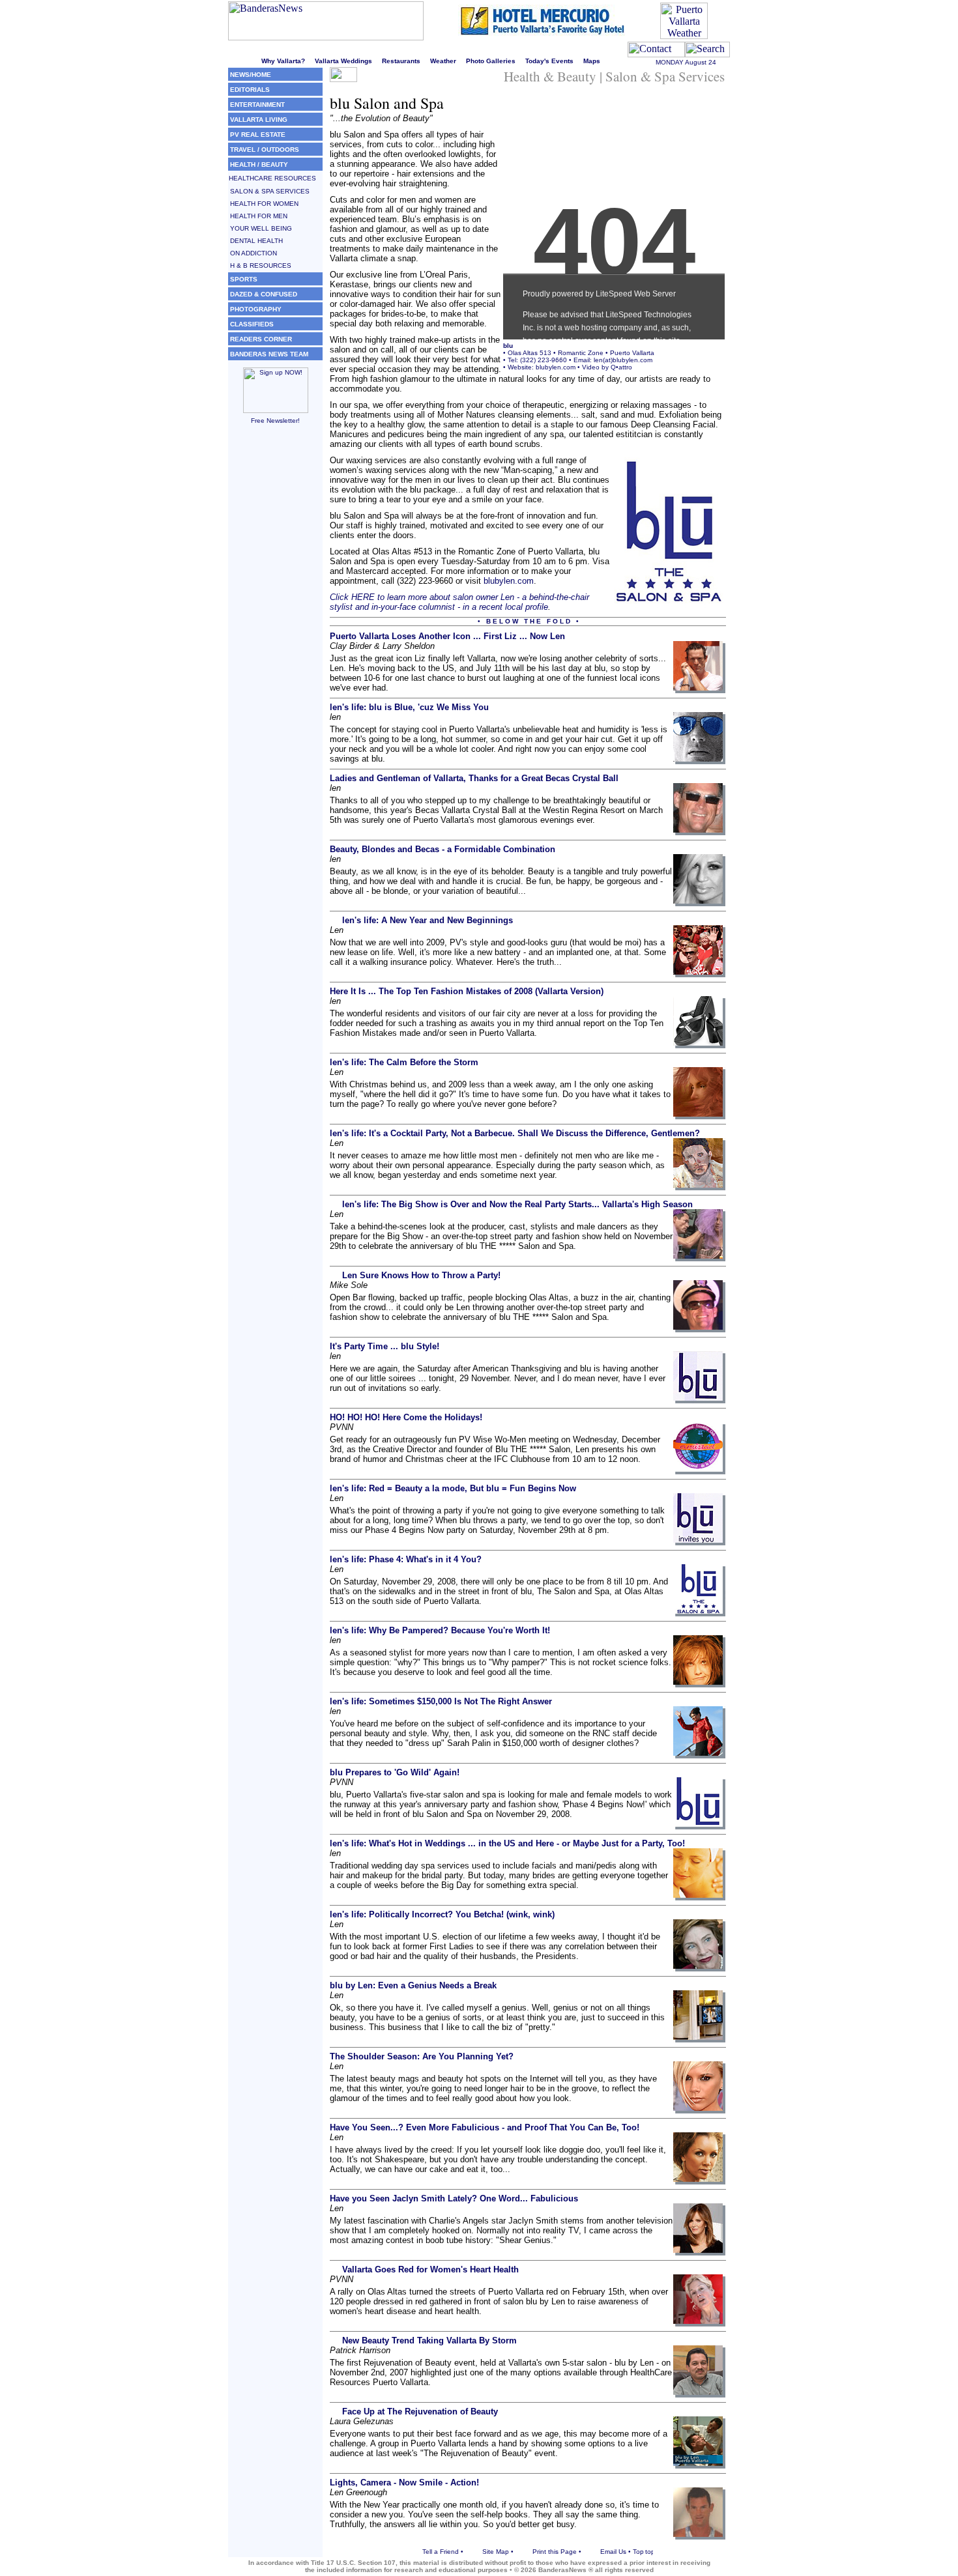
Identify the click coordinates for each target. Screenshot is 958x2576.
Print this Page (555, 2552)
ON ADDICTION (254, 253)
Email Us (613, 2552)
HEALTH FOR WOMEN (264, 204)
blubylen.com (556, 367)
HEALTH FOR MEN (259, 216)
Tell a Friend (441, 2552)
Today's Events (549, 61)
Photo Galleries (491, 61)
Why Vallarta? (283, 61)
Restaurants (401, 61)
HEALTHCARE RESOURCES (272, 178)
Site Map (496, 2552)
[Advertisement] (275, 620)
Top (638, 2552)
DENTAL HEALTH (256, 241)
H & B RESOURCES (261, 265)
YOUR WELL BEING (261, 228)
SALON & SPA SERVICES (270, 191)
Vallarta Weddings (343, 61)
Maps (592, 61)
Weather (443, 61)
